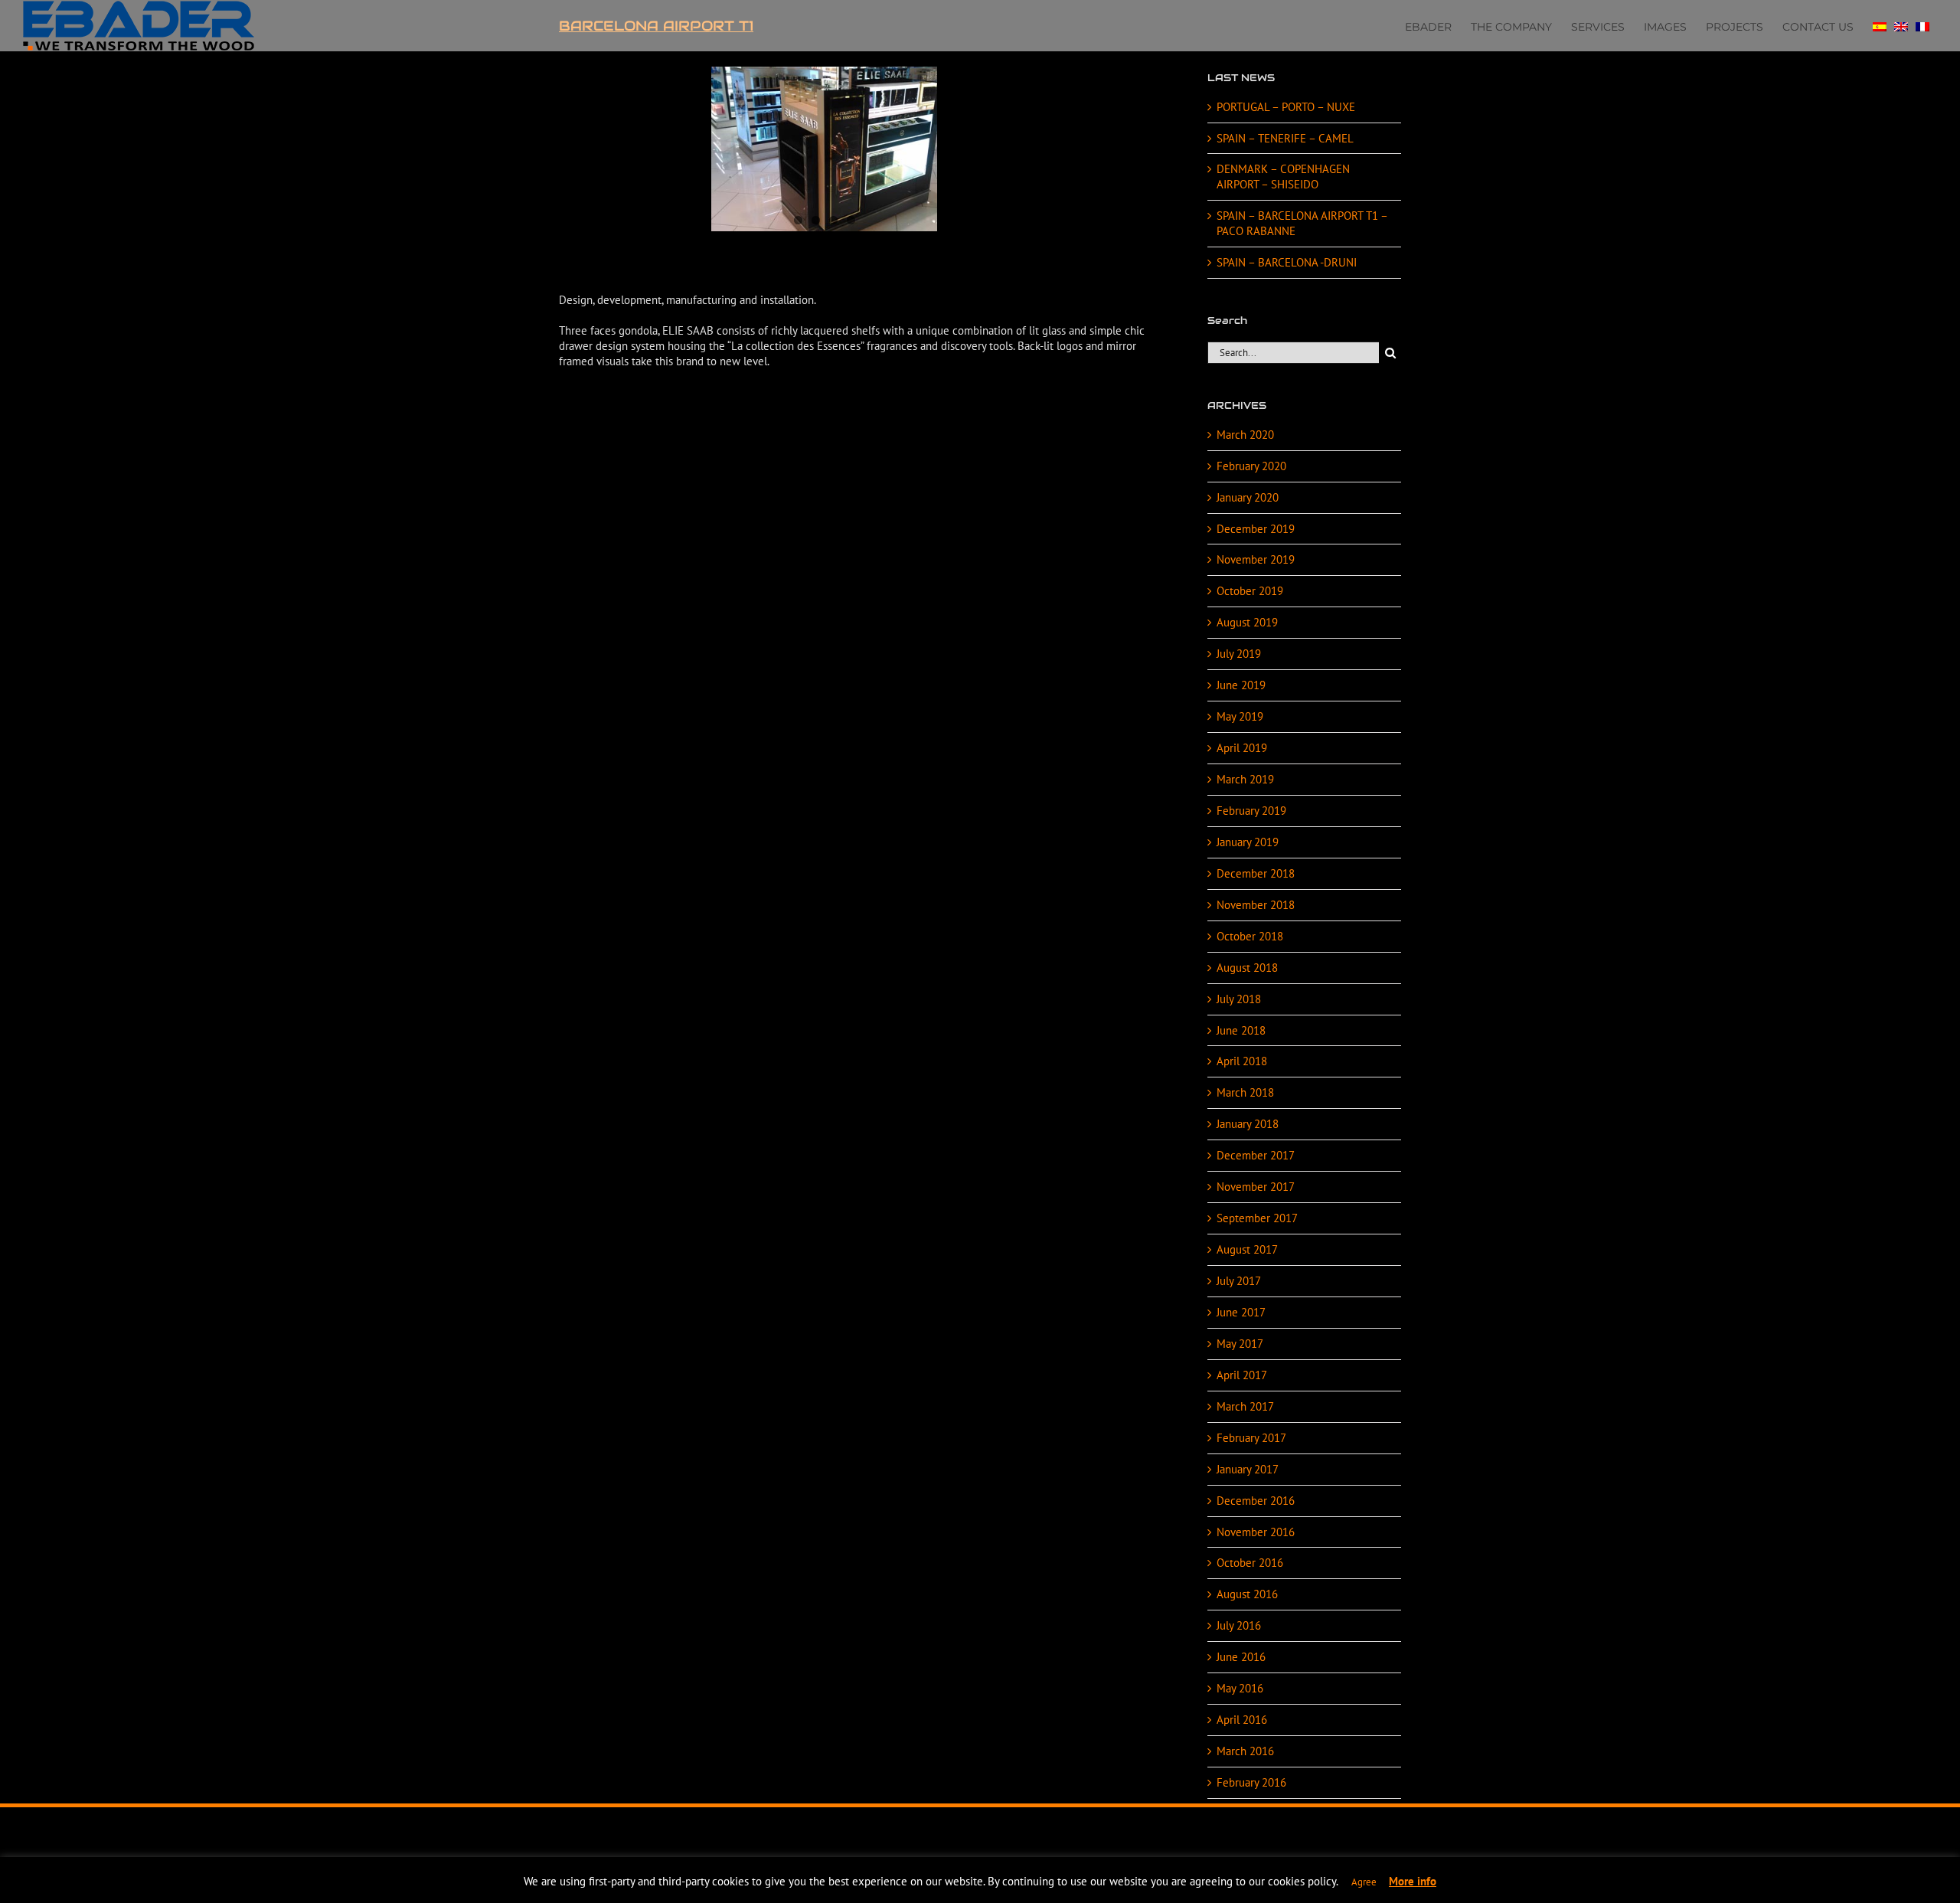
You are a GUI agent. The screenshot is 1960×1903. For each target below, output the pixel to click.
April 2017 (1242, 1375)
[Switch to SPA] (1880, 25)
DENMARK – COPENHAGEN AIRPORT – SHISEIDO (1283, 177)
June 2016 (1241, 1657)
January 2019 (1248, 842)
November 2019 (1256, 559)
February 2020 (1251, 466)
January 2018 (1248, 1124)
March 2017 (1245, 1406)
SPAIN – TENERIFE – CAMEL (1285, 138)
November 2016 (1256, 1532)
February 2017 (1251, 1438)
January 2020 (1248, 497)
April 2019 (1242, 748)
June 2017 (1241, 1312)
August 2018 (1247, 968)
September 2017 (1257, 1218)
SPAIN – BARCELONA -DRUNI (1287, 262)
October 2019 (1250, 591)
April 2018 (1242, 1061)
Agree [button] (1364, 1882)
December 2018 (1256, 873)
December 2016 (1256, 1501)
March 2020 (1245, 435)
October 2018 (1250, 936)
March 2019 (1245, 779)
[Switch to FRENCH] (1922, 25)
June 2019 (1241, 685)
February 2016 (1251, 1782)
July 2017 (1239, 1281)
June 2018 (1241, 1030)
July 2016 (1239, 1625)
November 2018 (1256, 905)
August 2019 (1247, 622)
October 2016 (1250, 1563)
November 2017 (1256, 1187)
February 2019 (1251, 811)
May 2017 (1240, 1344)
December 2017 (1256, 1155)
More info (1413, 1881)
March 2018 (1245, 1092)
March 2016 (1245, 1751)
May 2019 (1240, 716)
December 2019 (1256, 529)
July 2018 (1239, 999)
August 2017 (1247, 1249)
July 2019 (1239, 654)
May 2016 (1240, 1688)
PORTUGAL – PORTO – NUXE (1286, 107)
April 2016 (1242, 1720)
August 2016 (1247, 1594)
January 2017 (1248, 1469)
